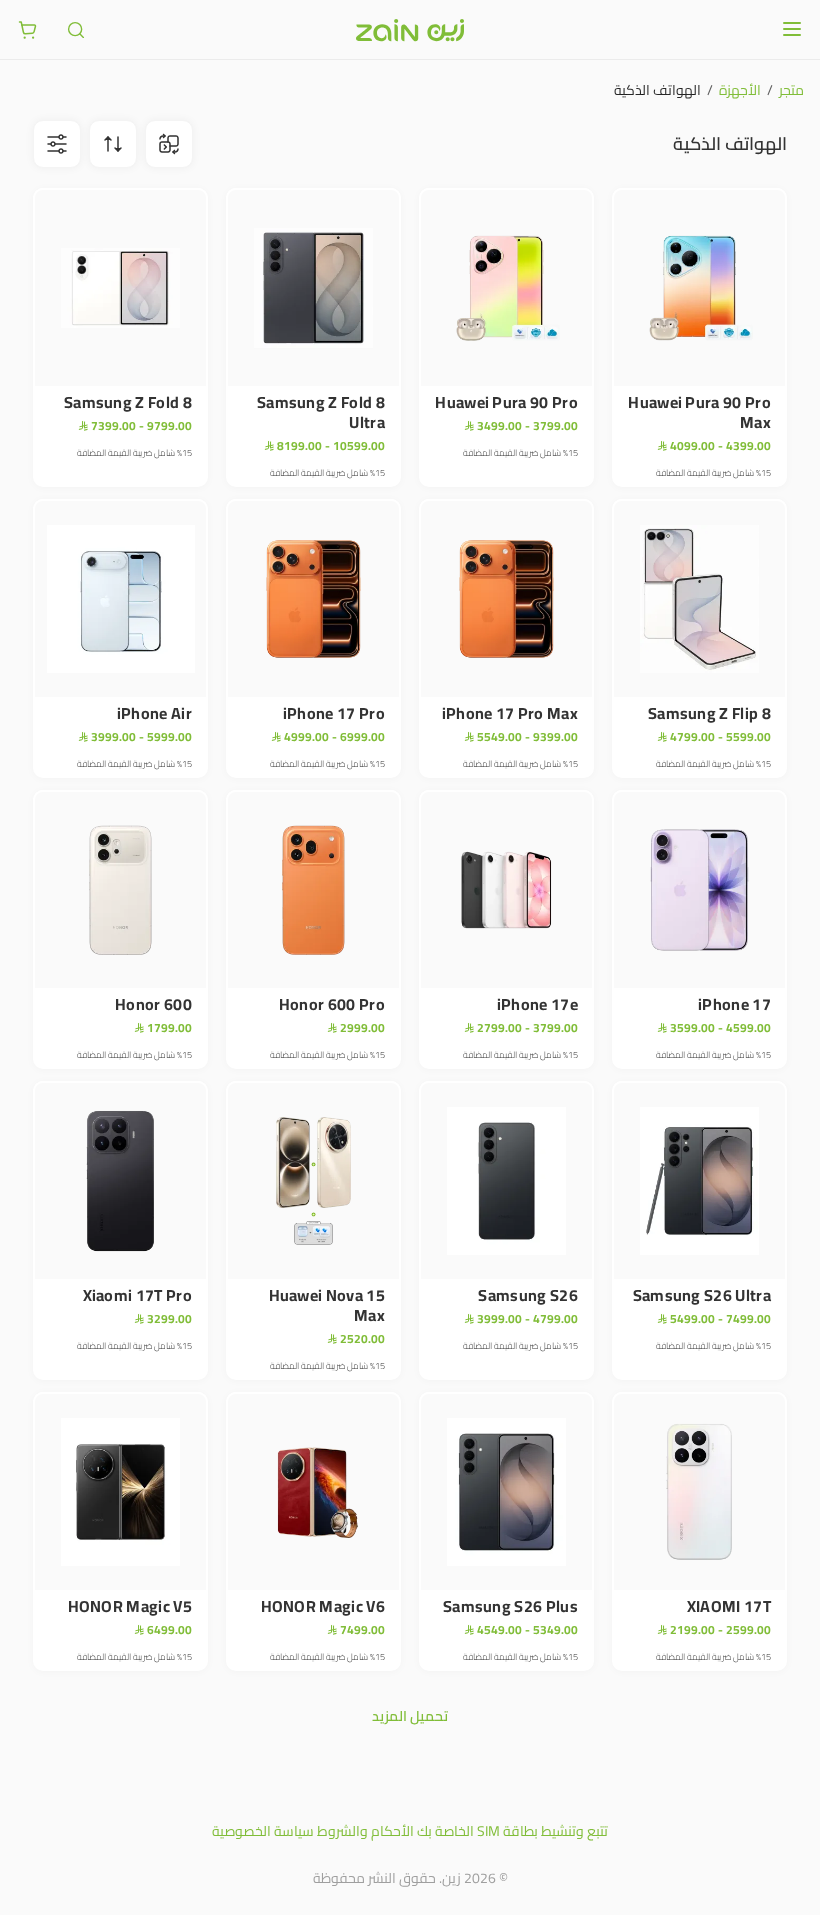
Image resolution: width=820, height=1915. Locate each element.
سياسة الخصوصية (263, 1831)
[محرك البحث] (76, 30)
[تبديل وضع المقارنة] (169, 144)
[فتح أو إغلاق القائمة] (792, 29)
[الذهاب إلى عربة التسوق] (28, 30)
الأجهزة (740, 90)
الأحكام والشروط (365, 1831)
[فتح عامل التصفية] (113, 144)
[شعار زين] (410, 30)
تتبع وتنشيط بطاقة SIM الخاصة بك (512, 1831)
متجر (791, 90)
